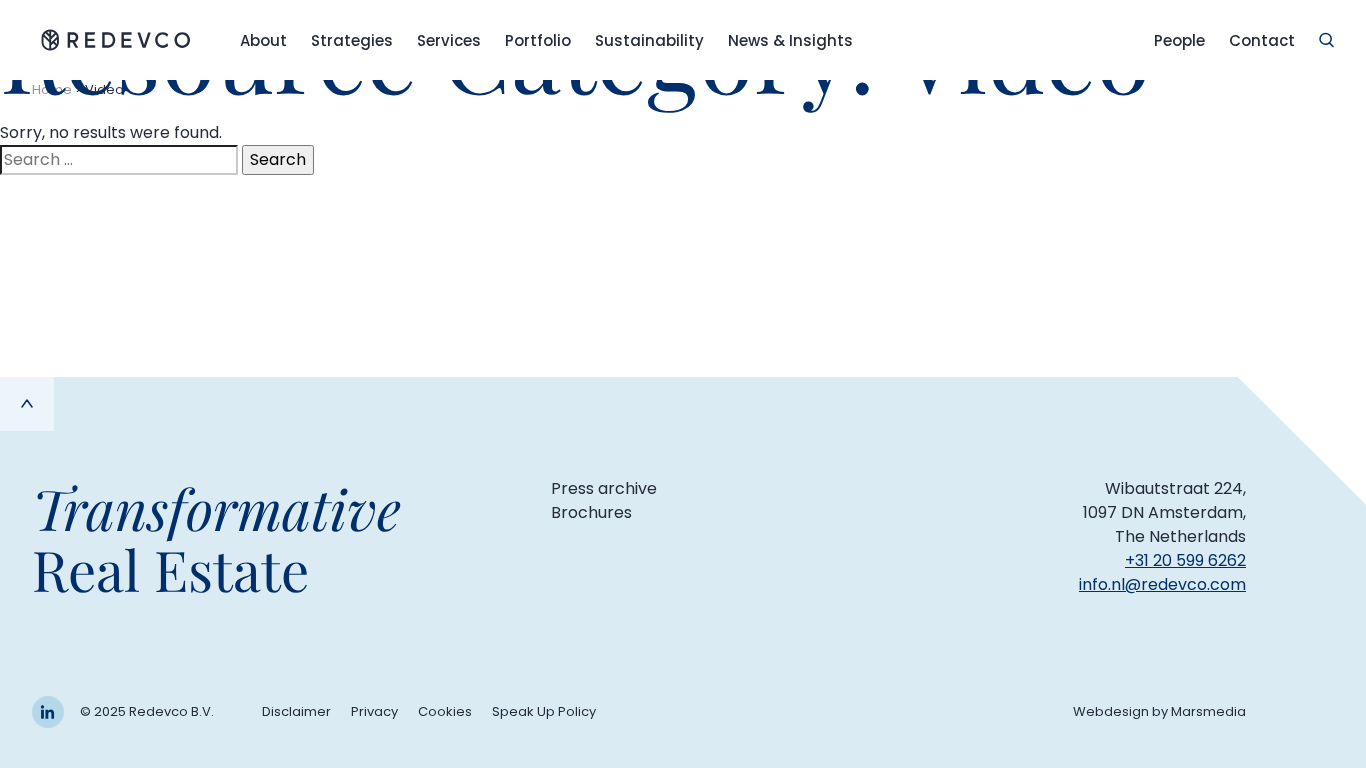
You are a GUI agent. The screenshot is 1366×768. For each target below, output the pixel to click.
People (1179, 40)
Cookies (445, 711)
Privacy (374, 711)
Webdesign (1111, 711)
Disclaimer (296, 711)
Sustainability (649, 40)
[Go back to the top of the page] (27, 404)
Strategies (352, 40)
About (263, 40)
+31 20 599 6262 (1185, 560)
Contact (1262, 40)
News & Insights (790, 40)
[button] (1326, 40)
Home (52, 89)
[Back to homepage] (116, 40)
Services (449, 40)
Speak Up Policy (544, 711)
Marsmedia (1208, 711)
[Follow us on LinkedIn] (48, 712)
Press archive (604, 488)
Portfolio (538, 40)
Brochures (591, 512)
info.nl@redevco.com (1162, 584)
